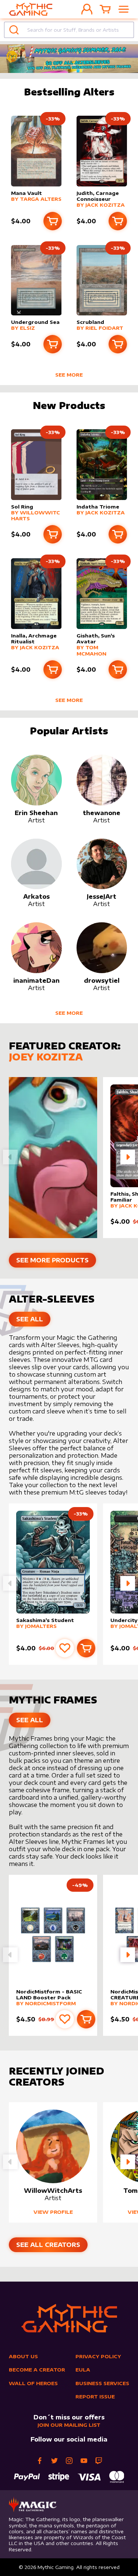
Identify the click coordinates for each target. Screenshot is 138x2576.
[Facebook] (40, 2461)
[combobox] (69, 30)
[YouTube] (84, 2461)
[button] (128, 1157)
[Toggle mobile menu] (124, 9)
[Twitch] (99, 2461)
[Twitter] (54, 2461)
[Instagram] (69, 2461)
